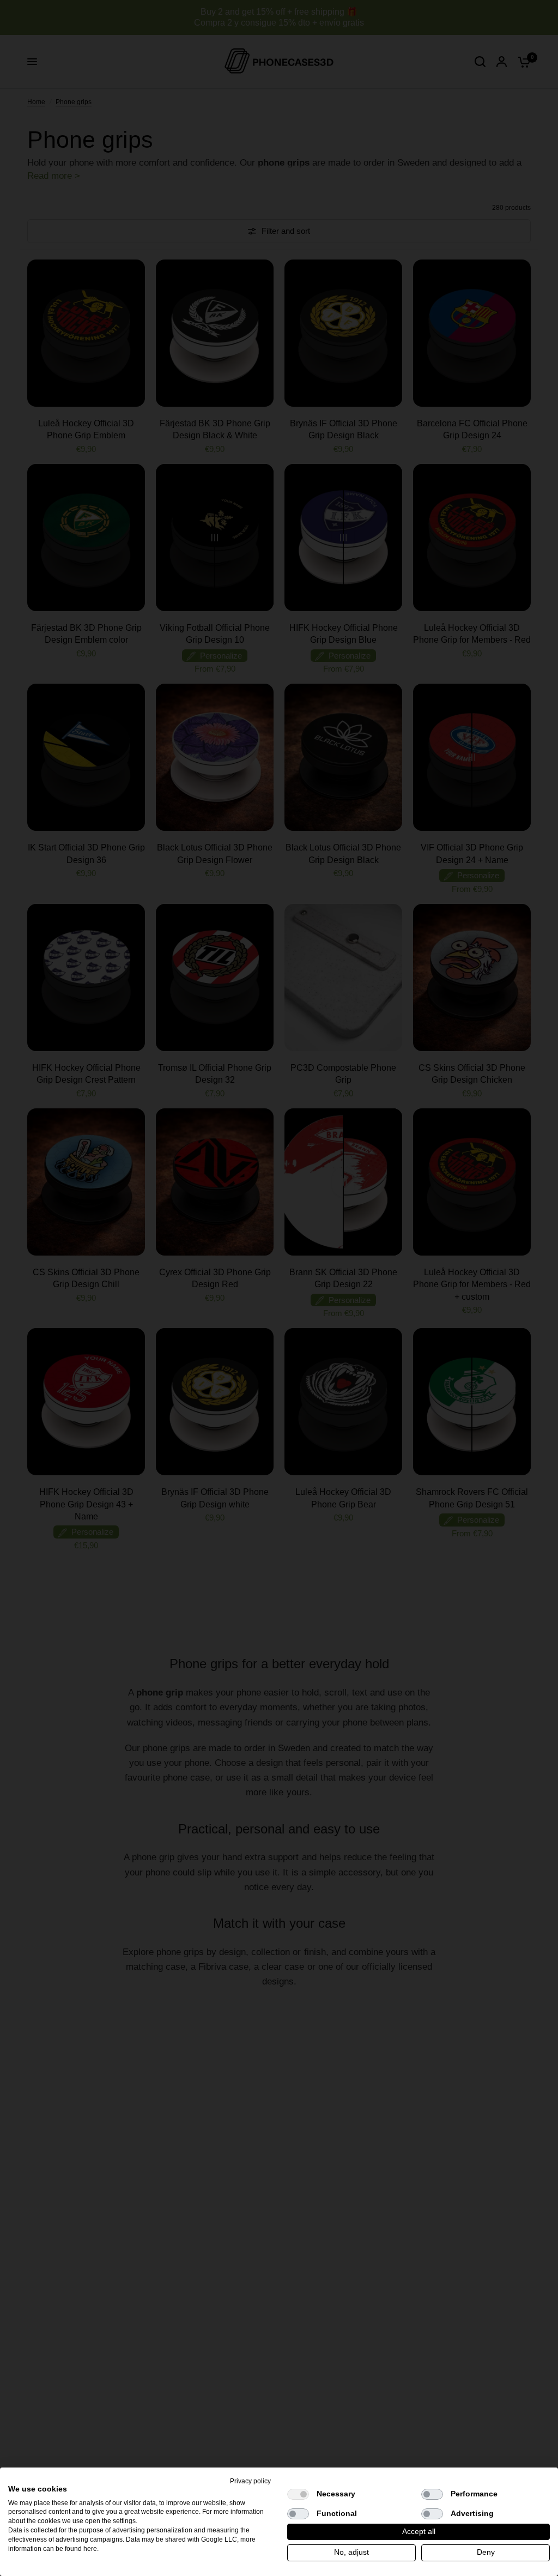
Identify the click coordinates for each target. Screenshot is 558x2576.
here (90, 2549)
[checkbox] (298, 2494)
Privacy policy (250, 2481)
